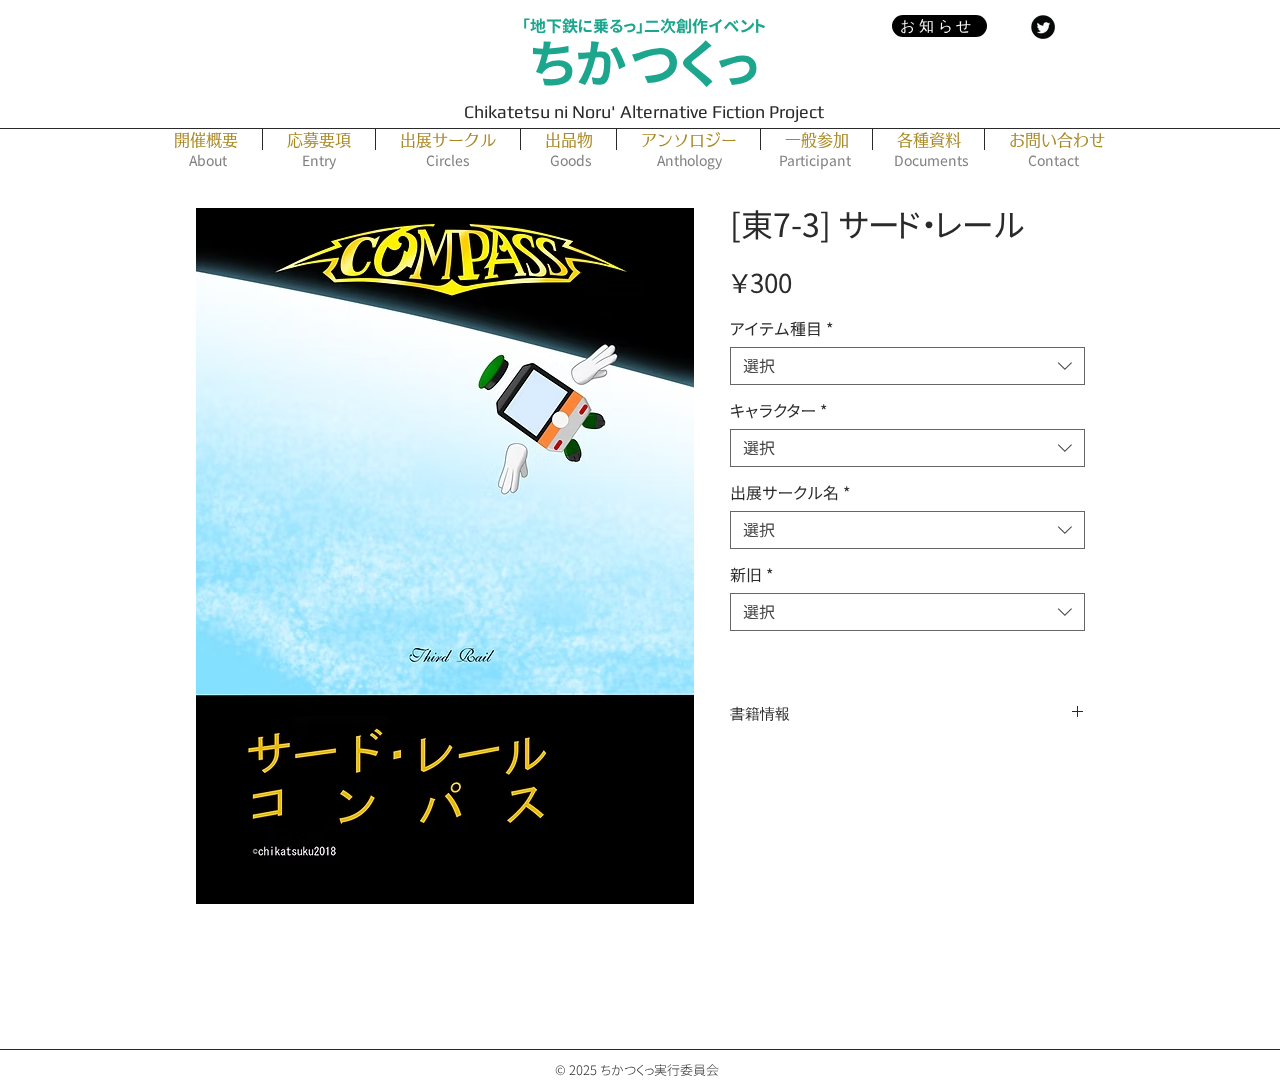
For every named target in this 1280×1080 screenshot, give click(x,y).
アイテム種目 (781, 329)
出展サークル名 (790, 493)
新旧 (751, 575)
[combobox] (907, 366)
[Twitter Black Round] (1043, 27)
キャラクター (778, 411)
